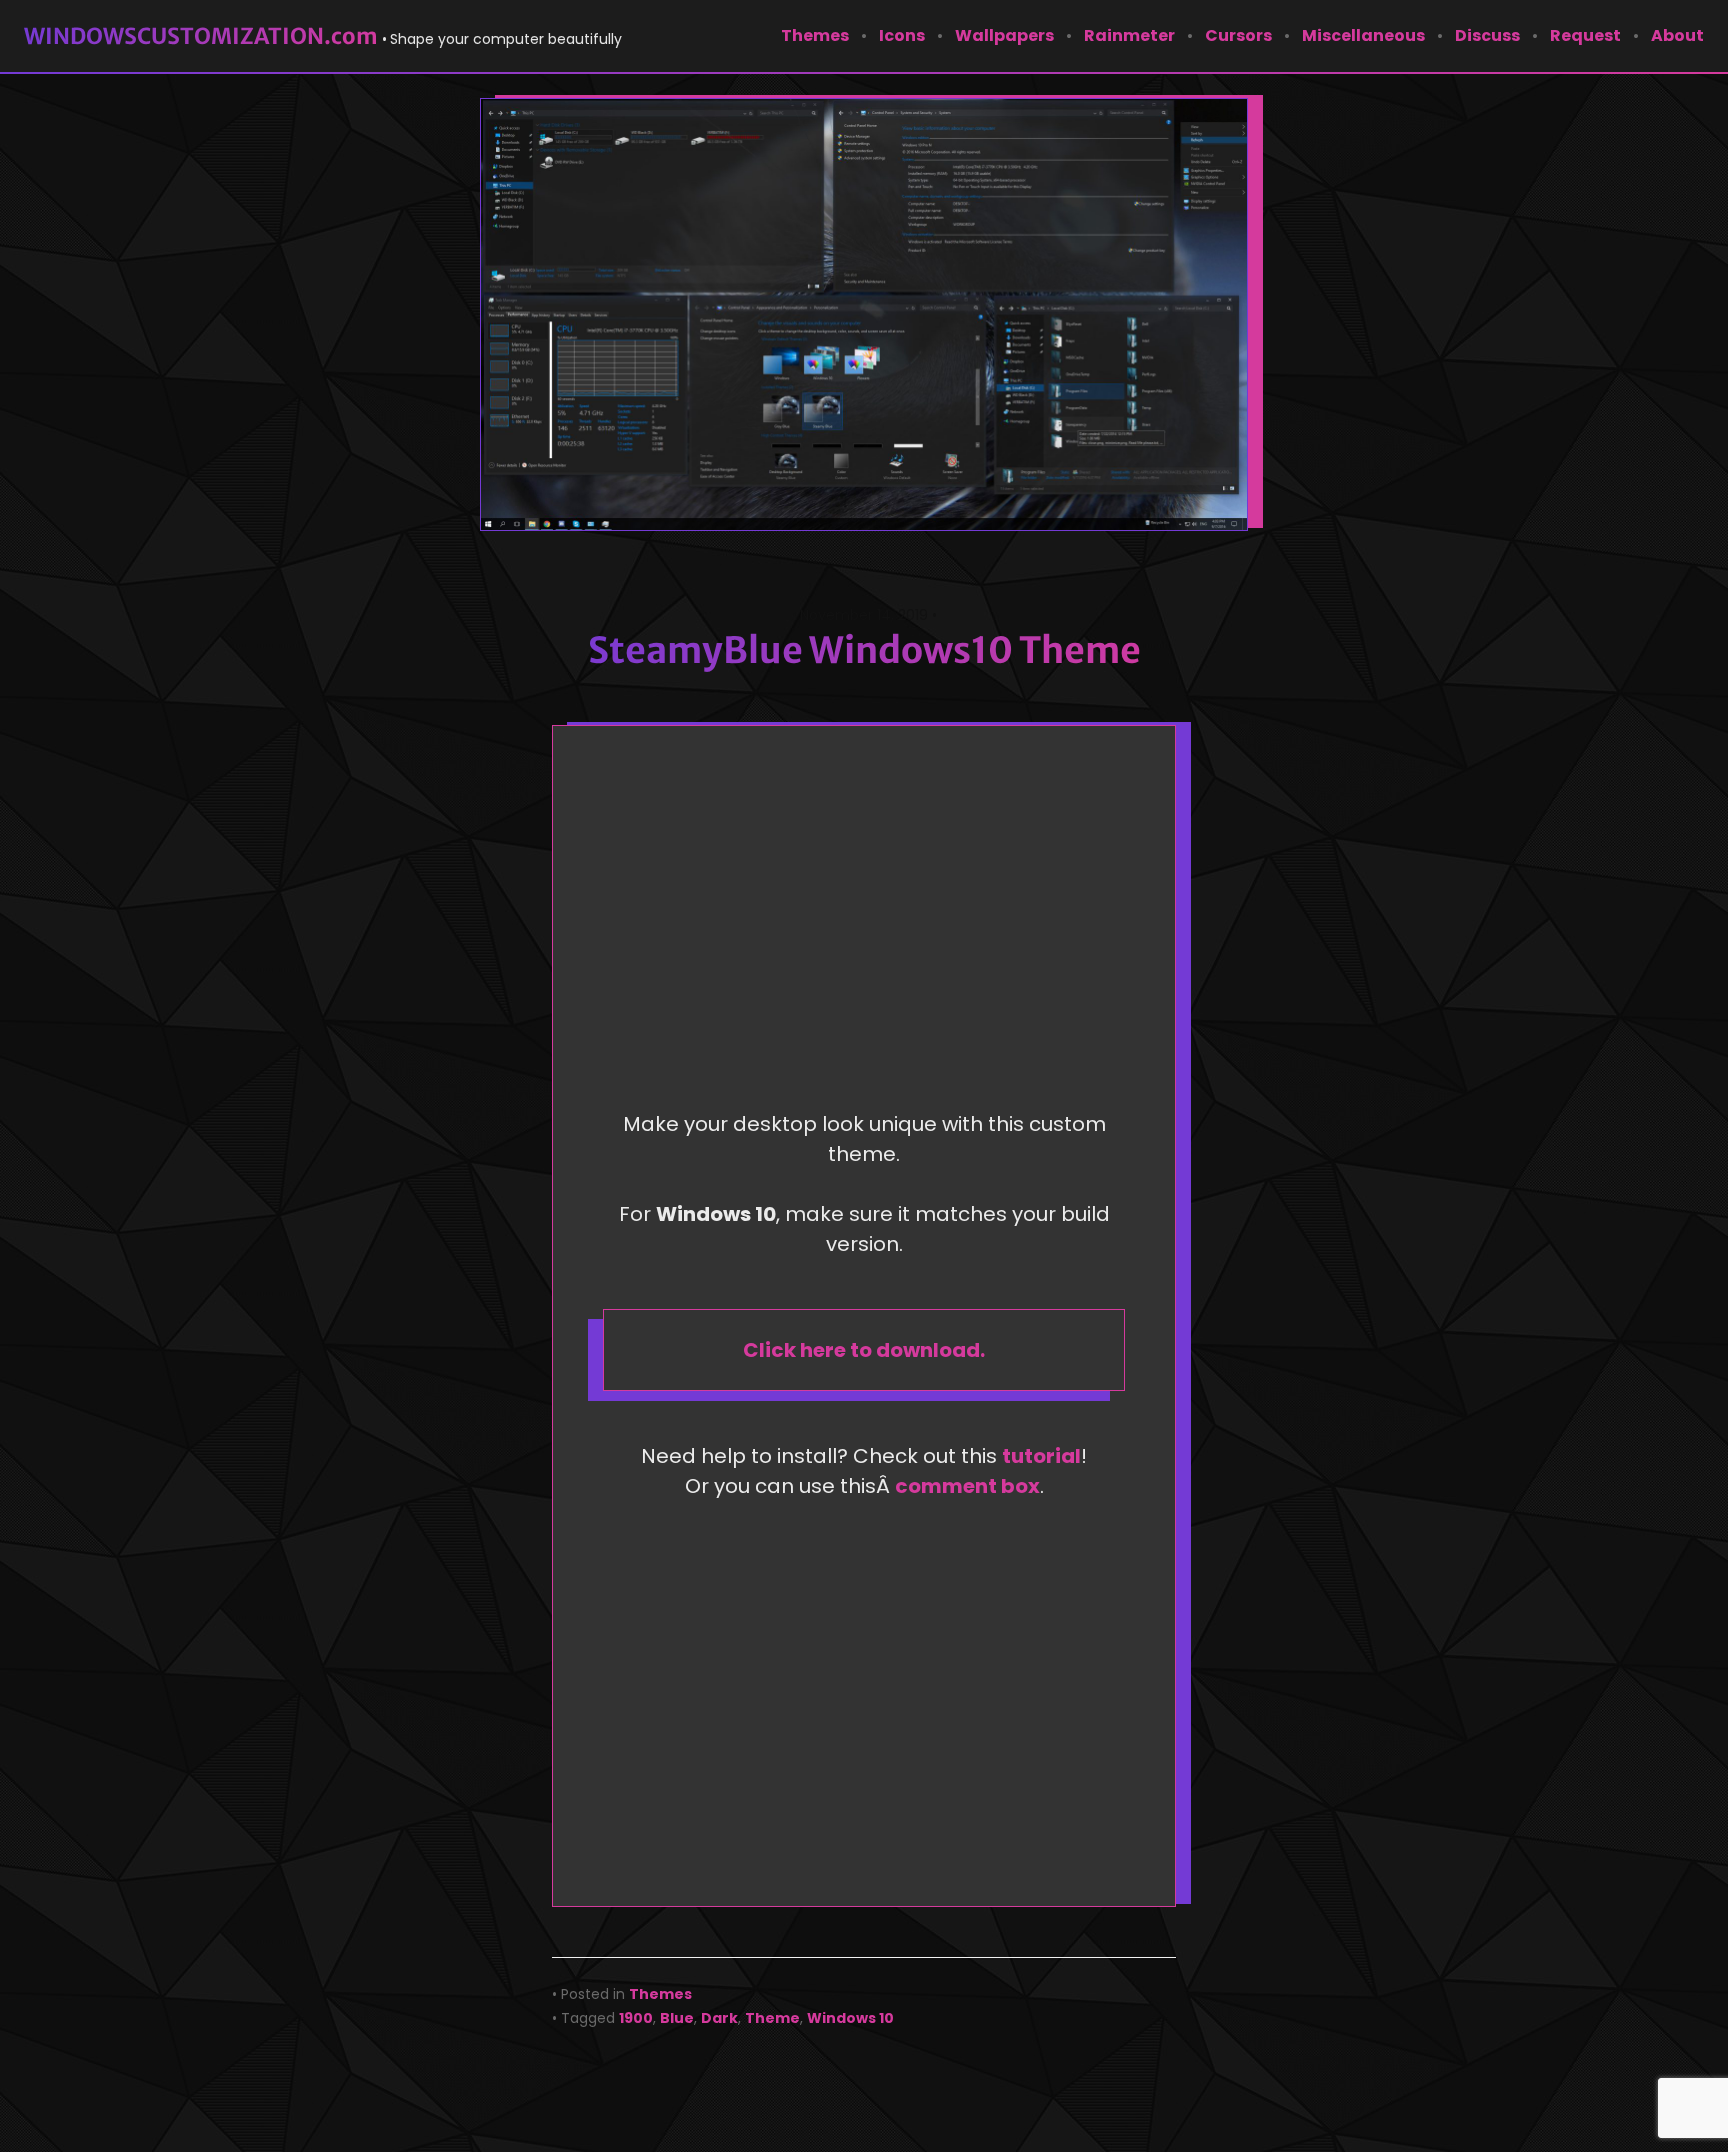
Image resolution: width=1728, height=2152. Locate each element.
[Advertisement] (869, 924)
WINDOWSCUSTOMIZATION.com (201, 36)
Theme (772, 2018)
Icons (902, 35)
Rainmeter (1129, 35)
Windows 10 (850, 2018)
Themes (815, 35)
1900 (636, 2018)
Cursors (1238, 35)
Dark (719, 2018)
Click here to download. (864, 1350)
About (1677, 35)
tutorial (1041, 1456)
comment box (967, 1486)
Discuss (1487, 35)
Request (1585, 35)
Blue (677, 2018)
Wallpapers (1004, 35)
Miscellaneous (1363, 35)
